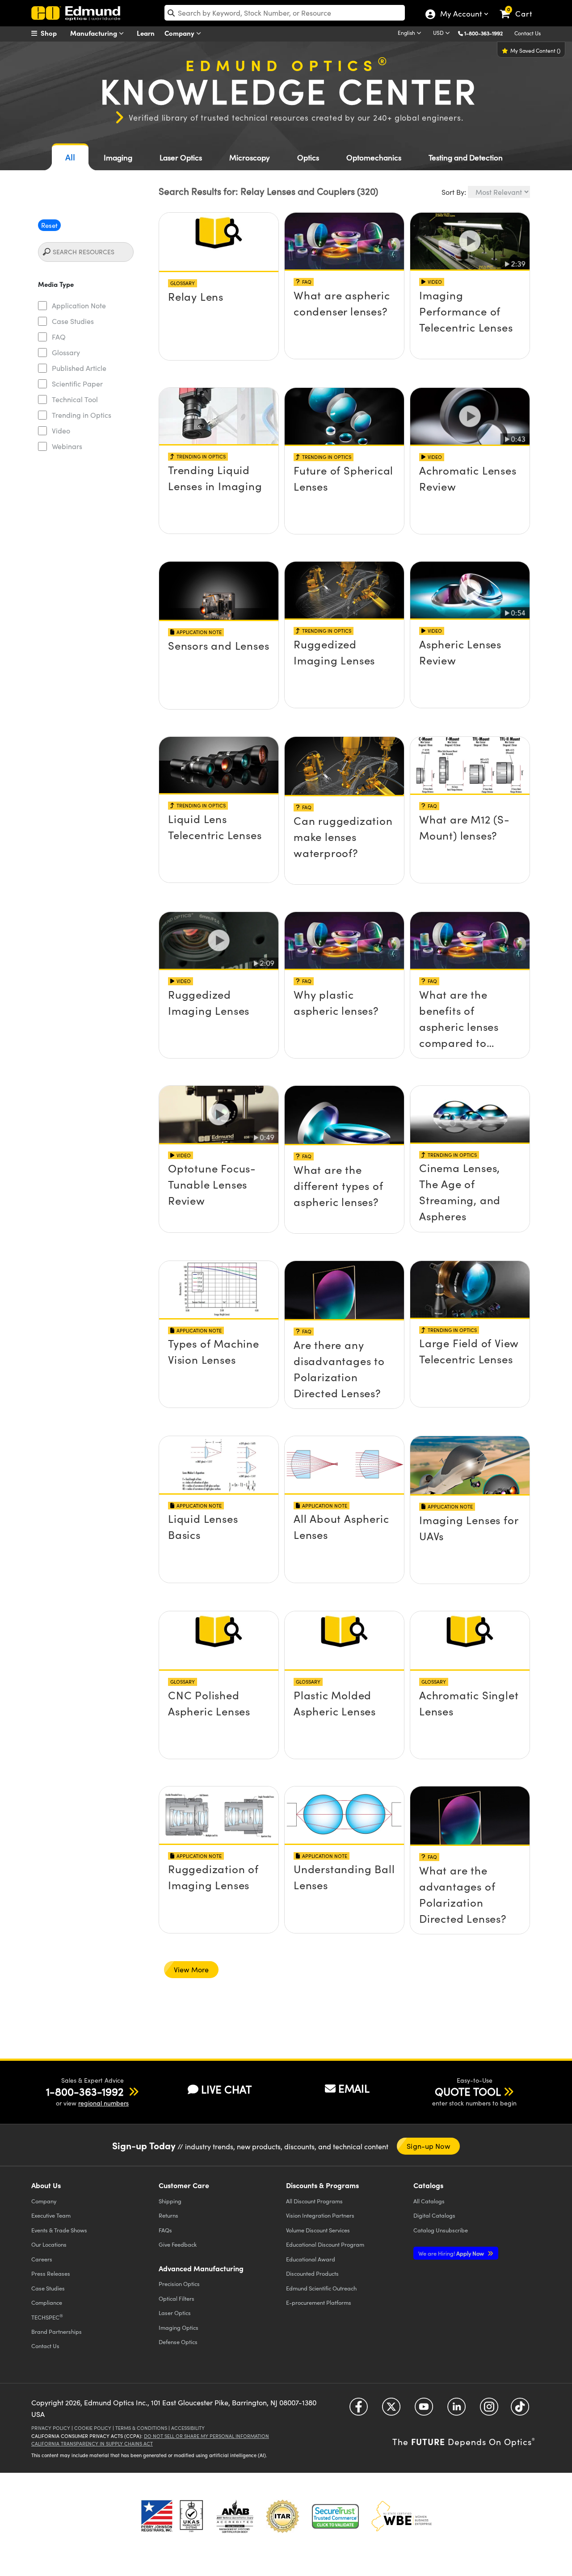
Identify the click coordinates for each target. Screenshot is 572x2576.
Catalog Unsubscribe (441, 2230)
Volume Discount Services (318, 2230)
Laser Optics (181, 158)
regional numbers (103, 2103)
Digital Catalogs (434, 2215)
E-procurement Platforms (319, 2302)
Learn (146, 33)
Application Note (79, 305)
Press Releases (51, 2273)
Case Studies (73, 321)
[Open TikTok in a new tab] (520, 2410)
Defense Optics (178, 2342)
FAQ (59, 337)
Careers (42, 2259)
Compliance (47, 2302)
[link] (520, 7)
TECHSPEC (47, 2317)
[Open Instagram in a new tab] (489, 2410)
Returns (168, 2215)
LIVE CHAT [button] (226, 2089)
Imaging (118, 158)
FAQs (165, 2230)
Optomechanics (374, 158)
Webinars (67, 446)
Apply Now (452, 2253)
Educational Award (311, 2259)
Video (61, 431)
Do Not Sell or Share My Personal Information (206, 2436)
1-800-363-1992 (484, 33)
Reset (49, 225)
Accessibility (188, 2428)
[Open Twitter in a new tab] (391, 2410)
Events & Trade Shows (59, 2230)
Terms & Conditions (141, 2428)
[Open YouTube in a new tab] (424, 2410)
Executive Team (51, 2215)
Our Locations (49, 2244)
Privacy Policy (51, 2428)
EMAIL (354, 2088)
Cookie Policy (93, 2428)
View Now (219, 280)
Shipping (170, 2201)
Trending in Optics (82, 415)
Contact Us (528, 33)
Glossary (66, 352)
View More (191, 1969)
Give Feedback (178, 2244)
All (70, 157)
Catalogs (429, 2201)
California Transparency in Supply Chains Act (92, 2444)
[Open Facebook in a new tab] (359, 2410)
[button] (487, 33)
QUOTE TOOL (468, 2091)
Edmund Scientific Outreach (321, 2288)
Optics (308, 158)
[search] (285, 13)
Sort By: (454, 192)
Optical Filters (177, 2298)
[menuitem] (54, 33)
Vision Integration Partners (320, 2215)
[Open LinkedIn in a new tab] (456, 2410)
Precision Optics (179, 2284)
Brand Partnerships (57, 2331)
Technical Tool (75, 399)
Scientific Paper (77, 384)
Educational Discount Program (325, 2244)
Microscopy (250, 158)
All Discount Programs (314, 2201)
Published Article (79, 368)
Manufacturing (95, 33)
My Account (461, 15)
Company (180, 33)
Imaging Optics (179, 2327)
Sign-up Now (428, 2146)
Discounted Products (312, 2273)
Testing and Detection (466, 158)
